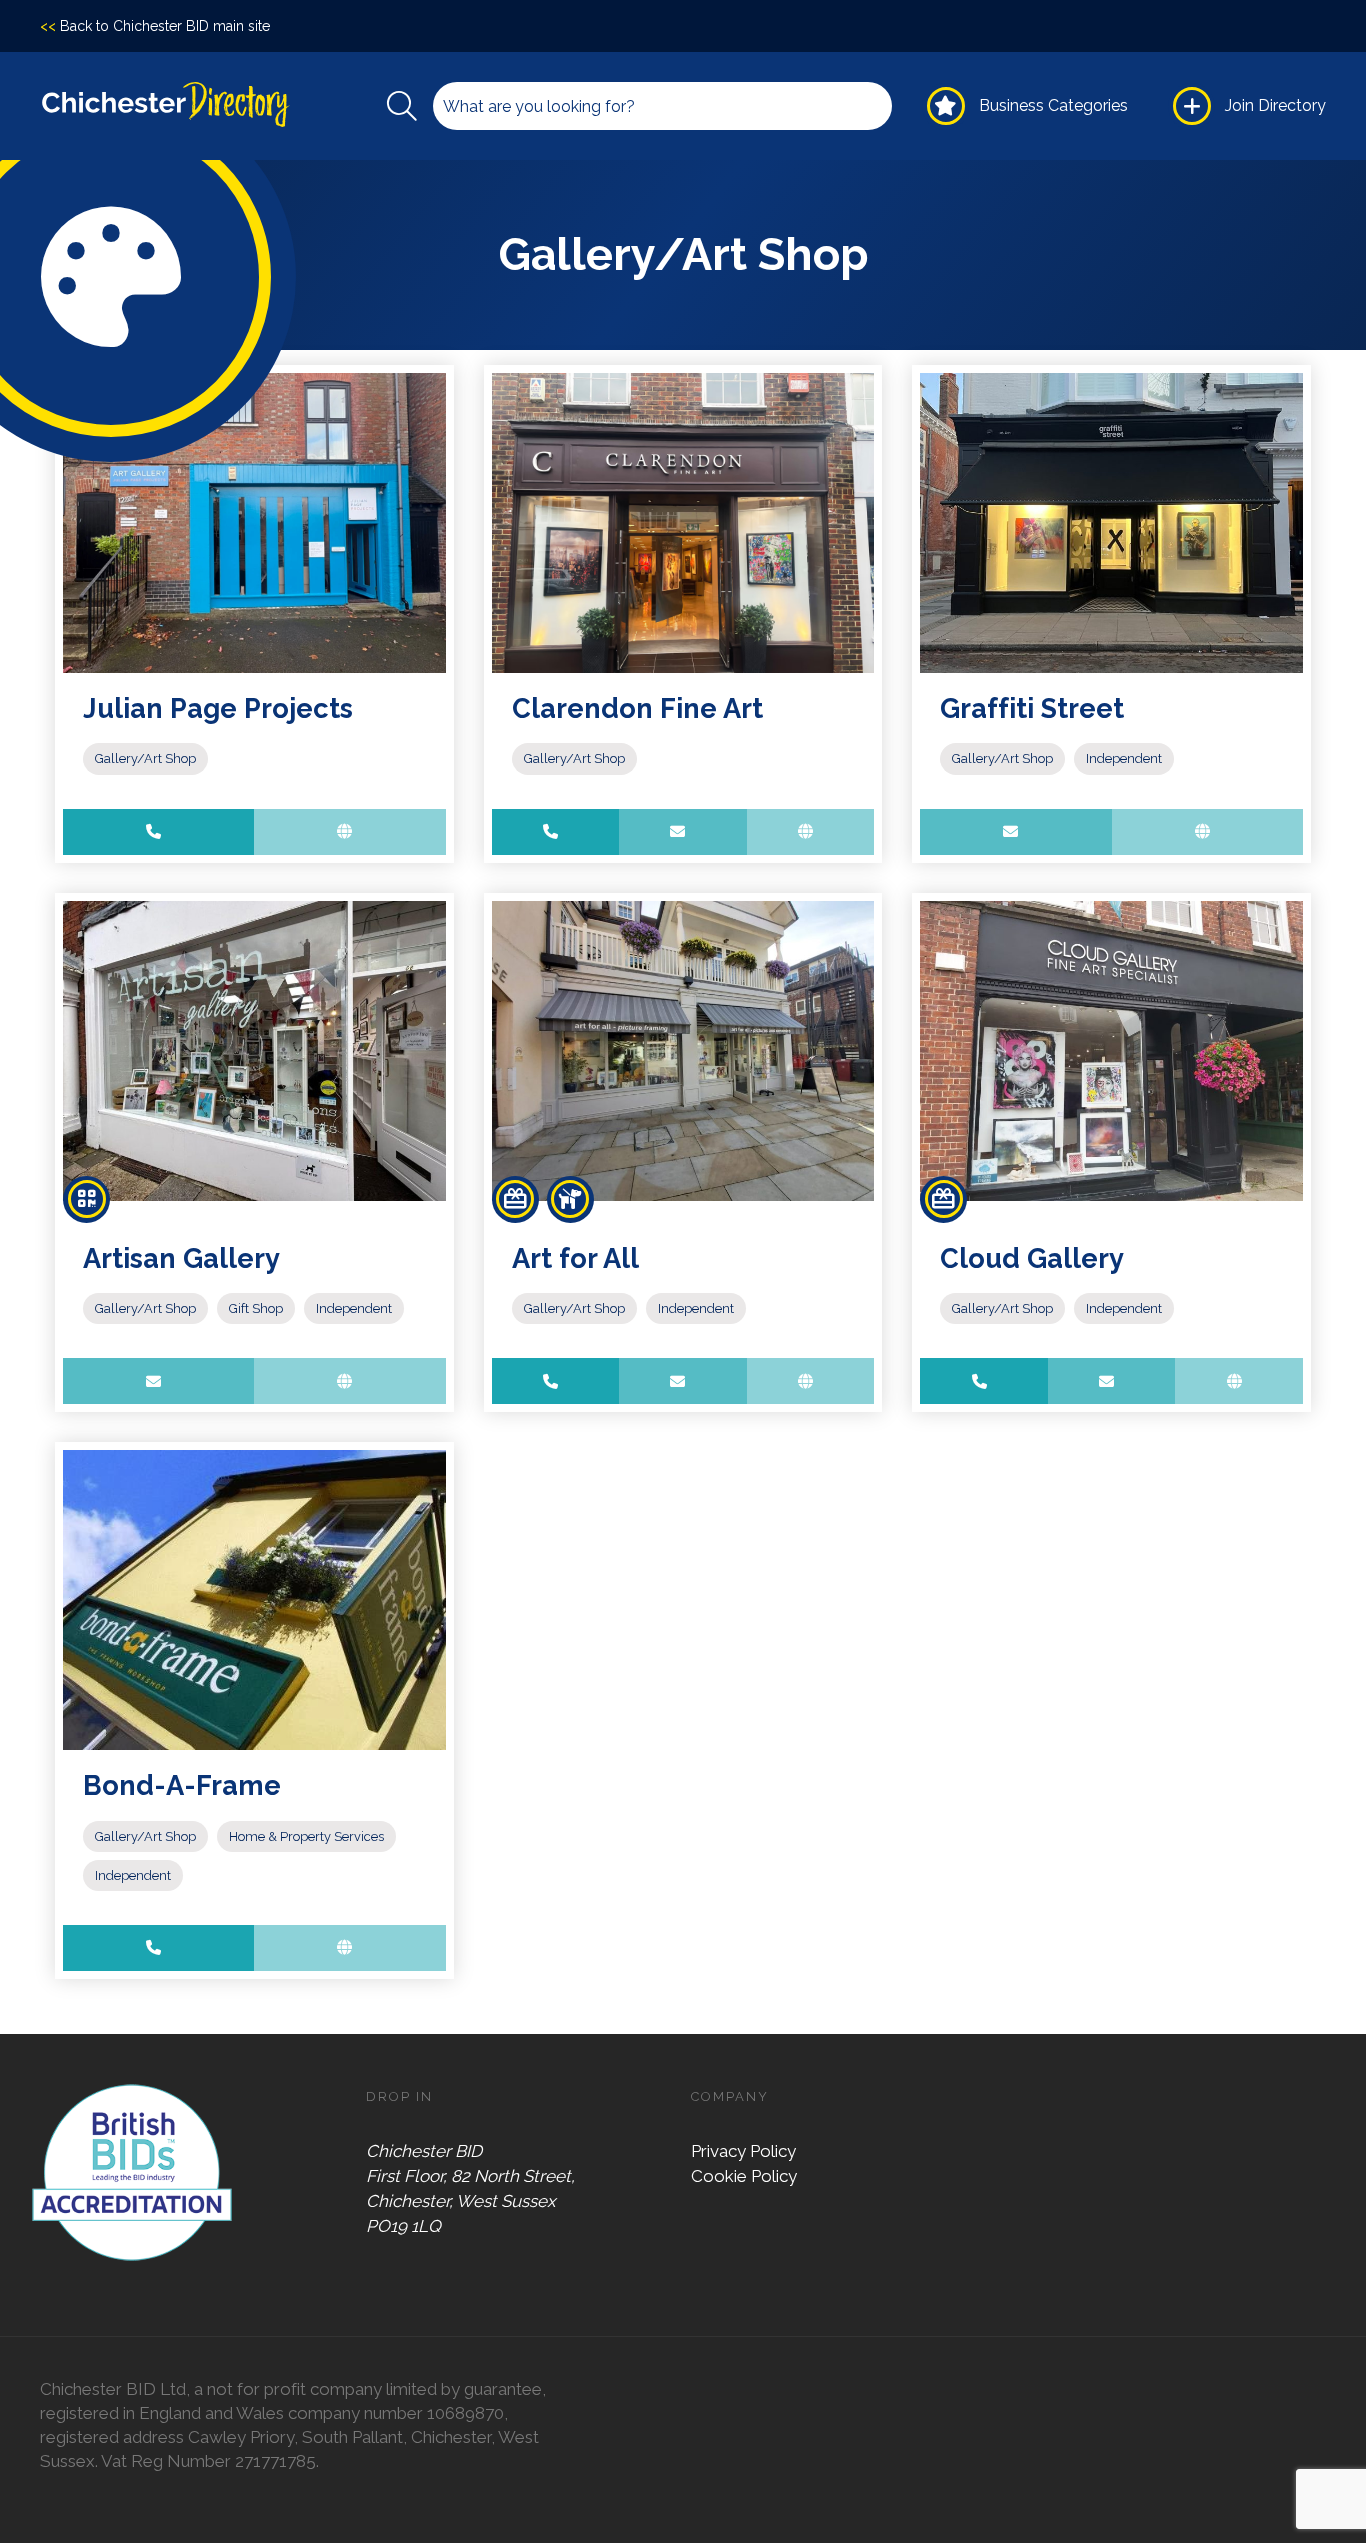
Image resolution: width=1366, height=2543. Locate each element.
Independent (1124, 758)
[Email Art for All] (683, 1381)
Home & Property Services (306, 1836)
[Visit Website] (349, 832)
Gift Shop (256, 1308)
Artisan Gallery (181, 1258)
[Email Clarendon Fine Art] (683, 832)
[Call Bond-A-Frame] (158, 1948)
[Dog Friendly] (570, 1199)
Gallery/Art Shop (145, 758)
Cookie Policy (744, 2176)
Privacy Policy (743, 2151)
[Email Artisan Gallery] (158, 1381)
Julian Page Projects (218, 708)
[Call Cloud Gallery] (984, 1381)
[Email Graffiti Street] (1015, 832)
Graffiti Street (1032, 708)
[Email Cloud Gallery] (1112, 1381)
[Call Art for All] (556, 1381)
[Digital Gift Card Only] (86, 1199)
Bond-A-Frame (182, 1785)
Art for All (575, 1258)
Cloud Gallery (1032, 1258)
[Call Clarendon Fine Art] (556, 832)
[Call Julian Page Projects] (158, 832)
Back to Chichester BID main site (155, 26)
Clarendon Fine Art (637, 708)
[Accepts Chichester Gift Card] (515, 1199)
